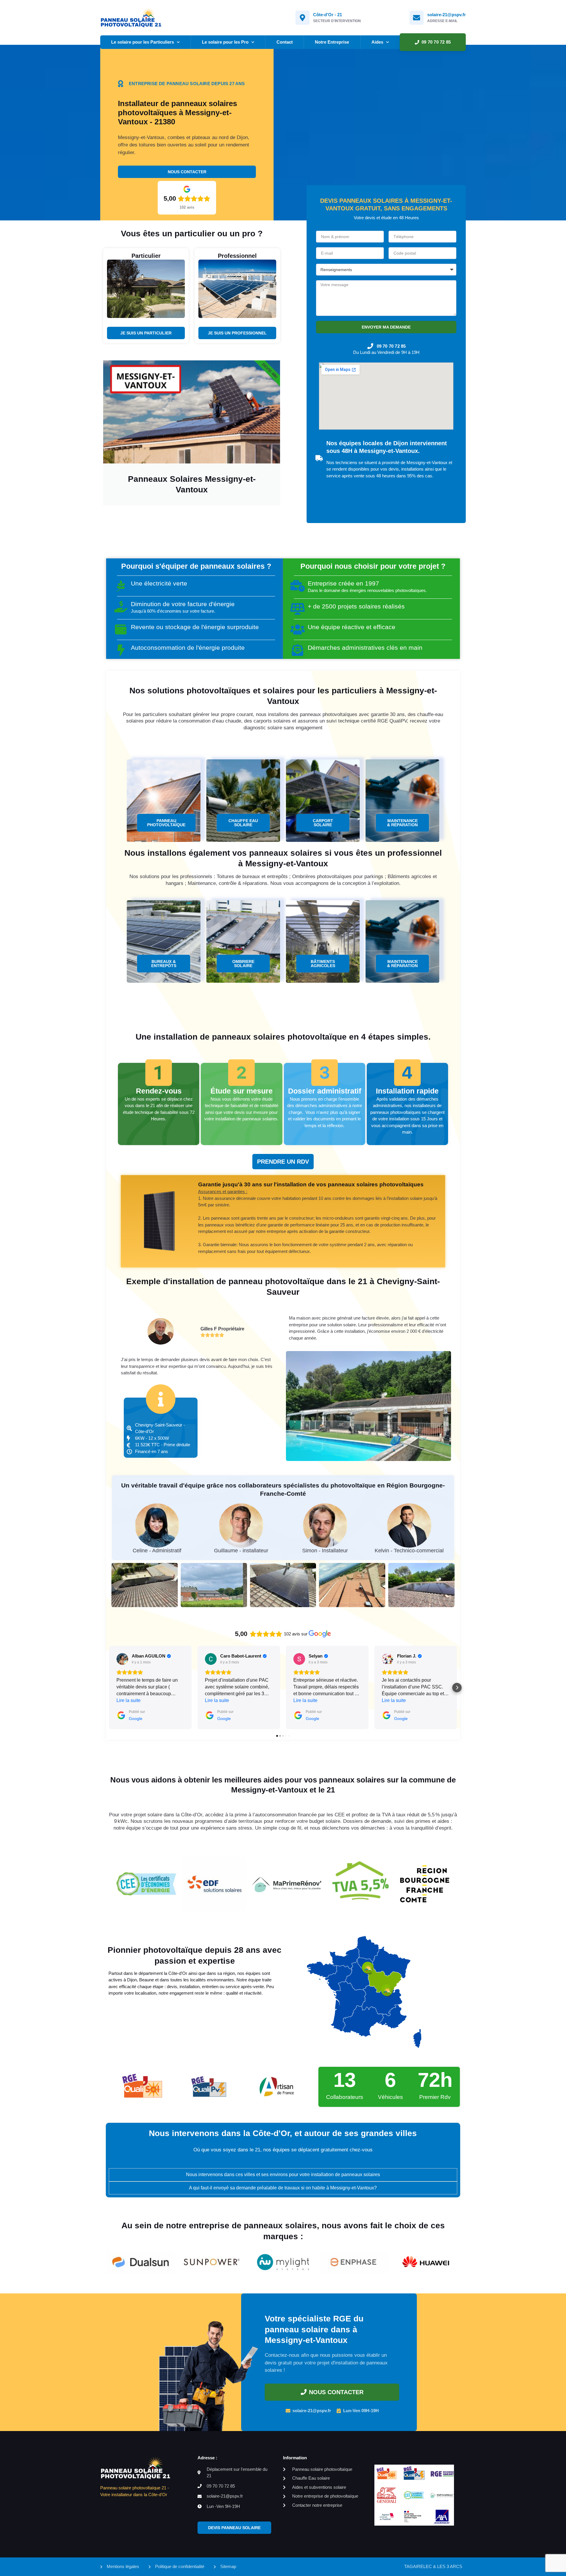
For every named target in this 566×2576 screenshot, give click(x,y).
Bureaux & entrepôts (164, 964)
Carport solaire (323, 823)
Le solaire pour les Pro (225, 42)
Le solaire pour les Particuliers (143, 42)
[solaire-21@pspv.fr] (417, 18)
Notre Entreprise (332, 42)
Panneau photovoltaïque (166, 823)
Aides (377, 42)
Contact (285, 42)
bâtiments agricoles (323, 964)
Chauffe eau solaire (243, 823)
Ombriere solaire (243, 964)
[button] (109, 1688)
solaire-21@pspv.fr (446, 15)
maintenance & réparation (402, 823)
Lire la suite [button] (129, 1700)
